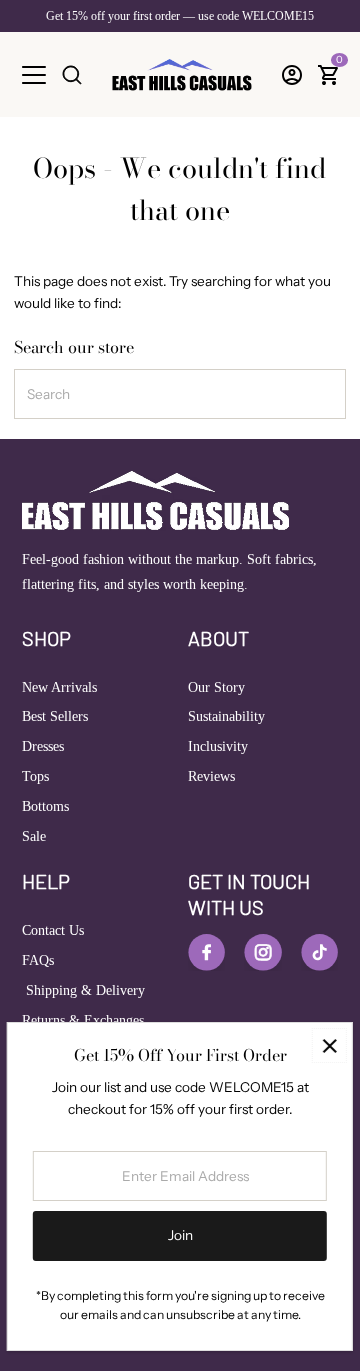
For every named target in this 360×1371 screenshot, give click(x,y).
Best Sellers (55, 716)
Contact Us (53, 930)
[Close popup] (329, 1045)
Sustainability (226, 716)
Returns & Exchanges (83, 1020)
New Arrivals (59, 687)
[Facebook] (206, 952)
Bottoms (45, 806)
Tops (35, 776)
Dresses (43, 746)
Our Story (216, 687)
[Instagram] (262, 952)
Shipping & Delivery (83, 990)
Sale (34, 836)
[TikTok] (319, 952)
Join (180, 1235)
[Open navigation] (34, 75)
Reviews (211, 776)
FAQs (38, 960)
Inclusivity (218, 746)
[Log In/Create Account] (292, 75)
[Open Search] (72, 75)
